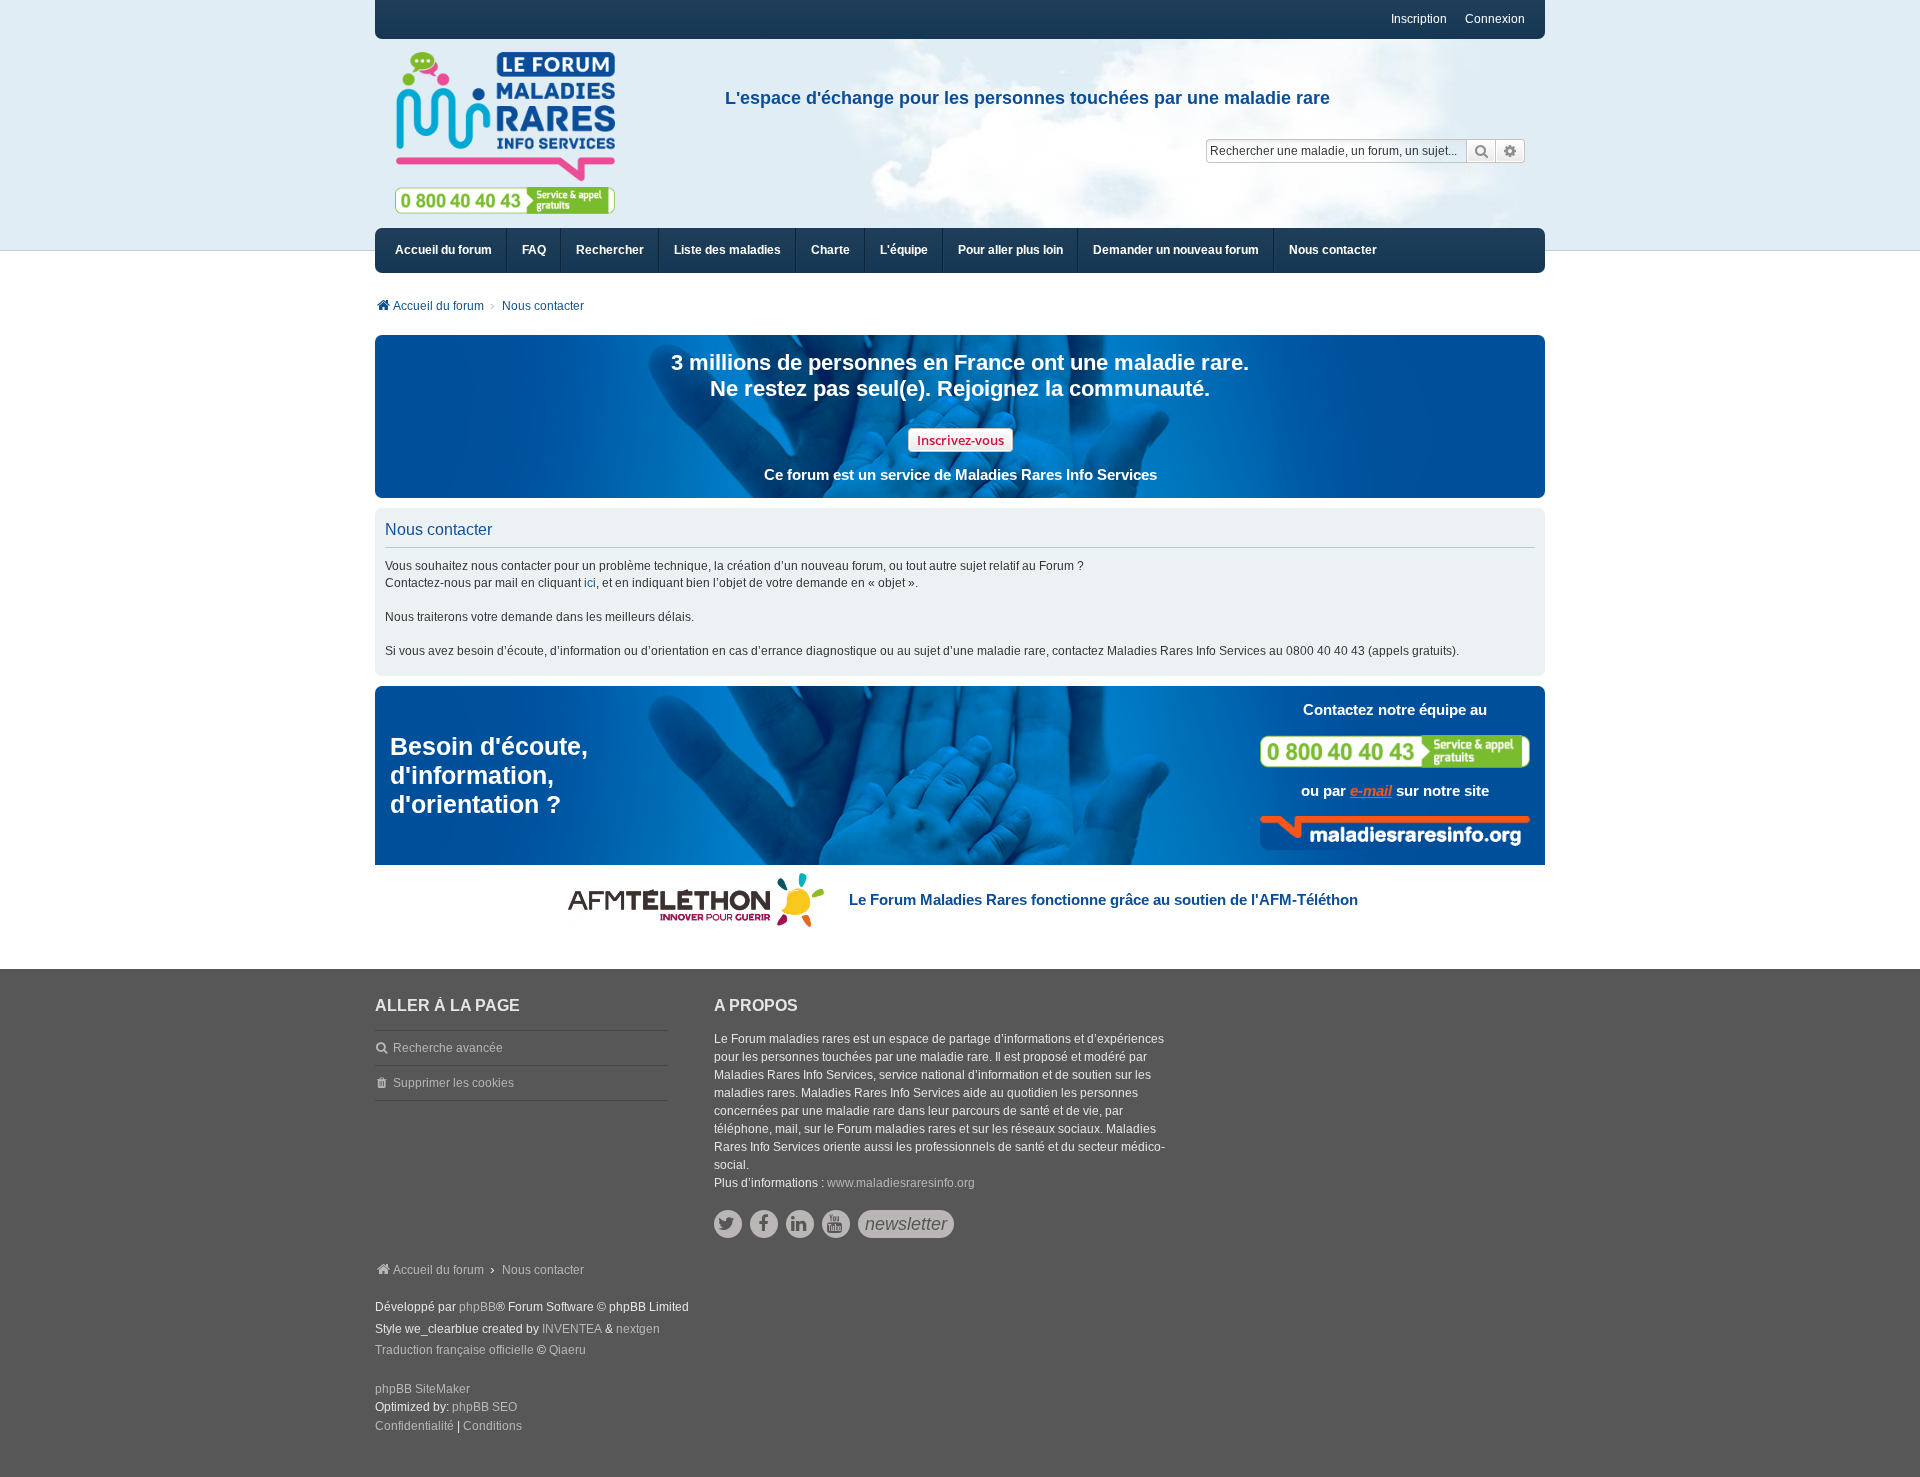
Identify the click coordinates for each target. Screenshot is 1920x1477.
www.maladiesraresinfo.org (901, 1183)
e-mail (1371, 790)
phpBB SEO (484, 1407)
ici (590, 583)
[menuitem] (727, 250)
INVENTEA (572, 1329)
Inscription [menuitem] (1419, 19)
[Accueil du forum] (514, 117)
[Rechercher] (1481, 151)
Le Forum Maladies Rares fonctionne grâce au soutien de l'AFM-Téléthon (1103, 899)
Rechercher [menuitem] (610, 250)
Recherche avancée (448, 1048)
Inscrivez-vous (960, 440)
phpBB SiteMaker (422, 1389)
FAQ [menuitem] (534, 250)
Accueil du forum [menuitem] (443, 250)
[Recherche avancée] (1510, 151)
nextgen (638, 1329)
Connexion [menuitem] (1495, 19)
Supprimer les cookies (453, 1083)
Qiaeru (567, 1350)
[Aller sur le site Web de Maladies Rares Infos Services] (1395, 833)
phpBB (477, 1307)
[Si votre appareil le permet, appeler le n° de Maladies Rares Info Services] (1395, 751)
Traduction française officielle (454, 1350)
